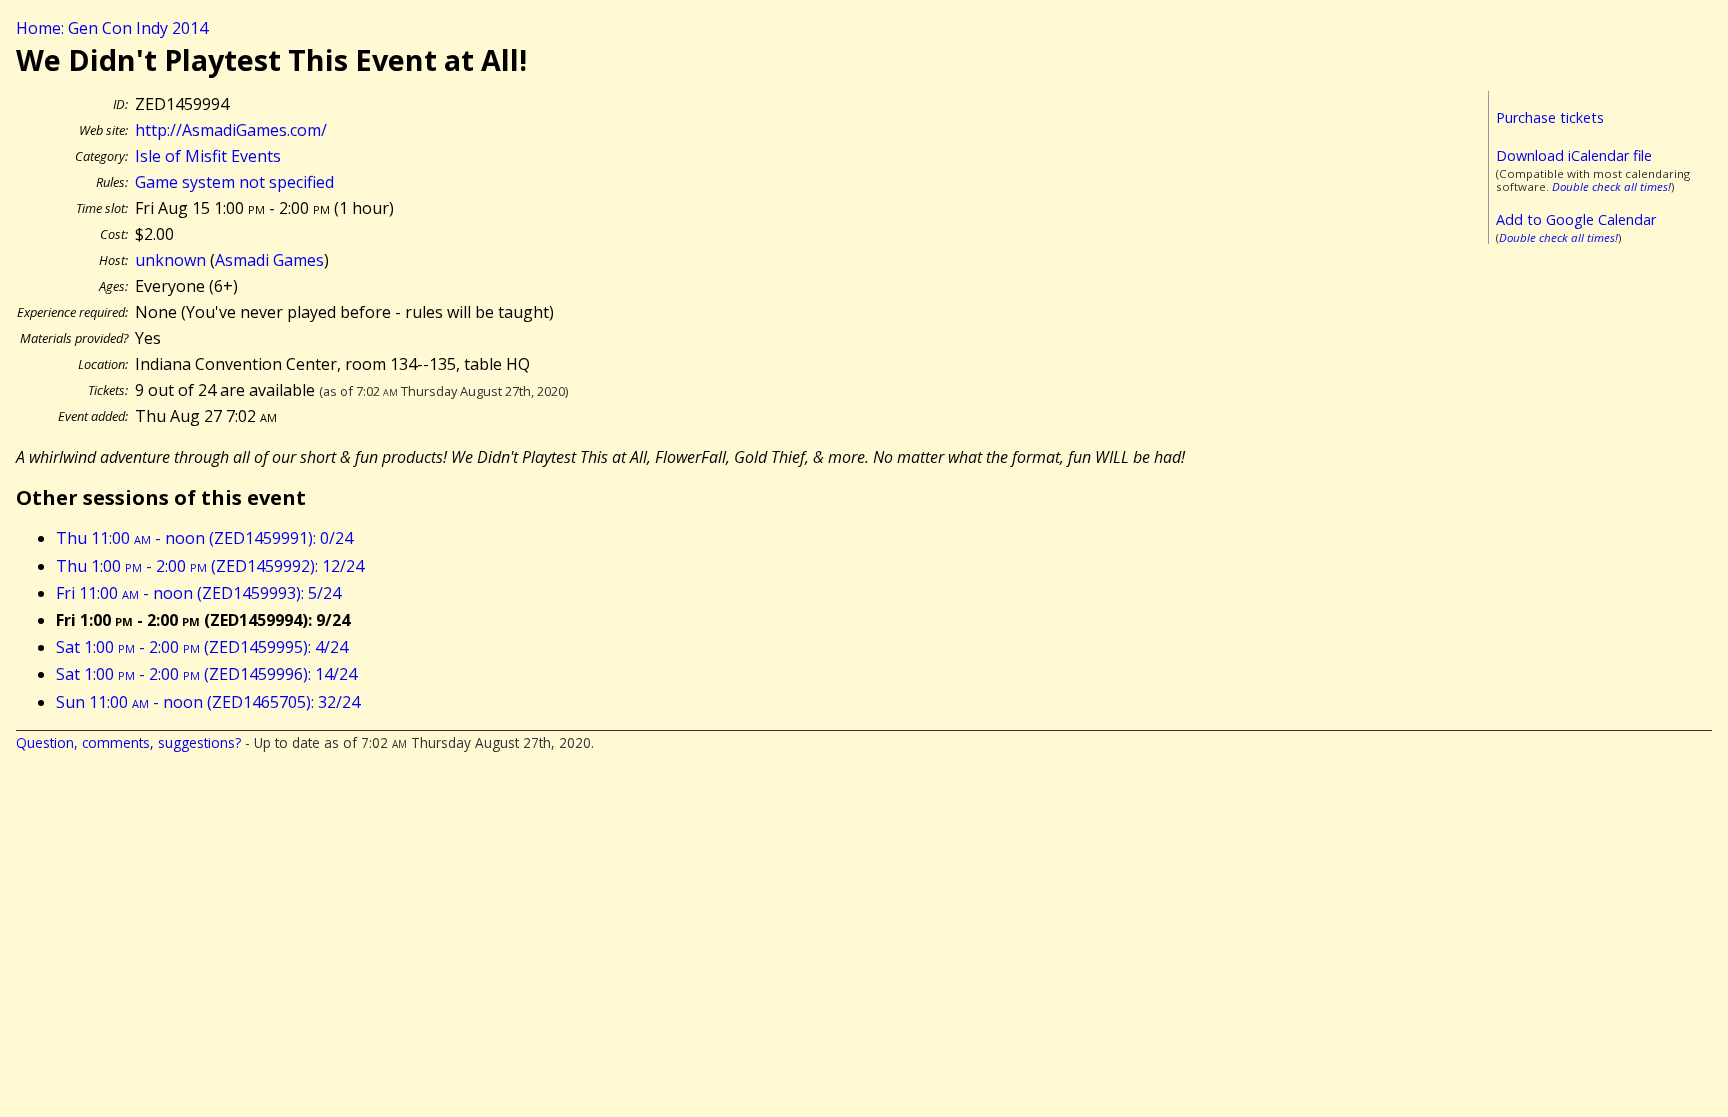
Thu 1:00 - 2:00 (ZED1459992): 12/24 (210, 566)
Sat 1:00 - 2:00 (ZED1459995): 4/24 (202, 647)
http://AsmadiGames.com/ (231, 130)
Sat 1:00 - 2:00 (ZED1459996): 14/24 (206, 674)
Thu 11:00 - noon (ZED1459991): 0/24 (204, 538)
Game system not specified (234, 182)
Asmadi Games (269, 260)
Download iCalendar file (1574, 155)
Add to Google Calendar (1576, 219)
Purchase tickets (1550, 117)
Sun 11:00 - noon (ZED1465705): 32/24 (208, 702)
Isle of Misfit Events (208, 156)
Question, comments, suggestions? (128, 742)
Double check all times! (1611, 186)
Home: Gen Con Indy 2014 (112, 28)
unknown (170, 260)
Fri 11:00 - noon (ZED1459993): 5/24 (198, 593)
